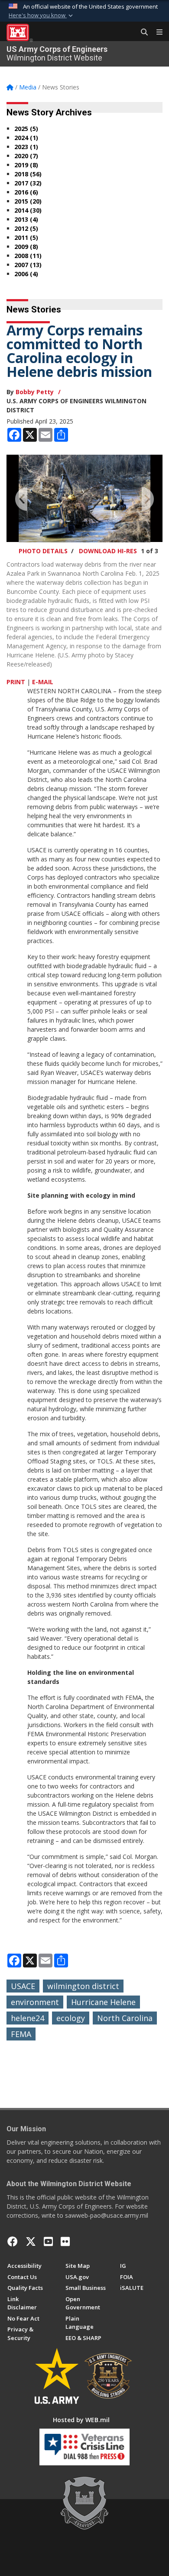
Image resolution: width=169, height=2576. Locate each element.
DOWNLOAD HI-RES (108, 551)
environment (35, 2002)
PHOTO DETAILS (43, 551)
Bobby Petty (35, 392)
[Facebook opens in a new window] (13, 2241)
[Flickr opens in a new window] (65, 2241)
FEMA (21, 2034)
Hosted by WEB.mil (81, 2420)
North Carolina (125, 2018)
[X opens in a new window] (31, 2241)
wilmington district (83, 1986)
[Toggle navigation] (156, 32)
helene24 (28, 2018)
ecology (71, 2018)
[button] (42, 16)
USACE (23, 1986)
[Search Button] (141, 32)
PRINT (16, 682)
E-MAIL (43, 682)
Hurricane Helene (103, 2002)
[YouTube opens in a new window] (48, 2241)
